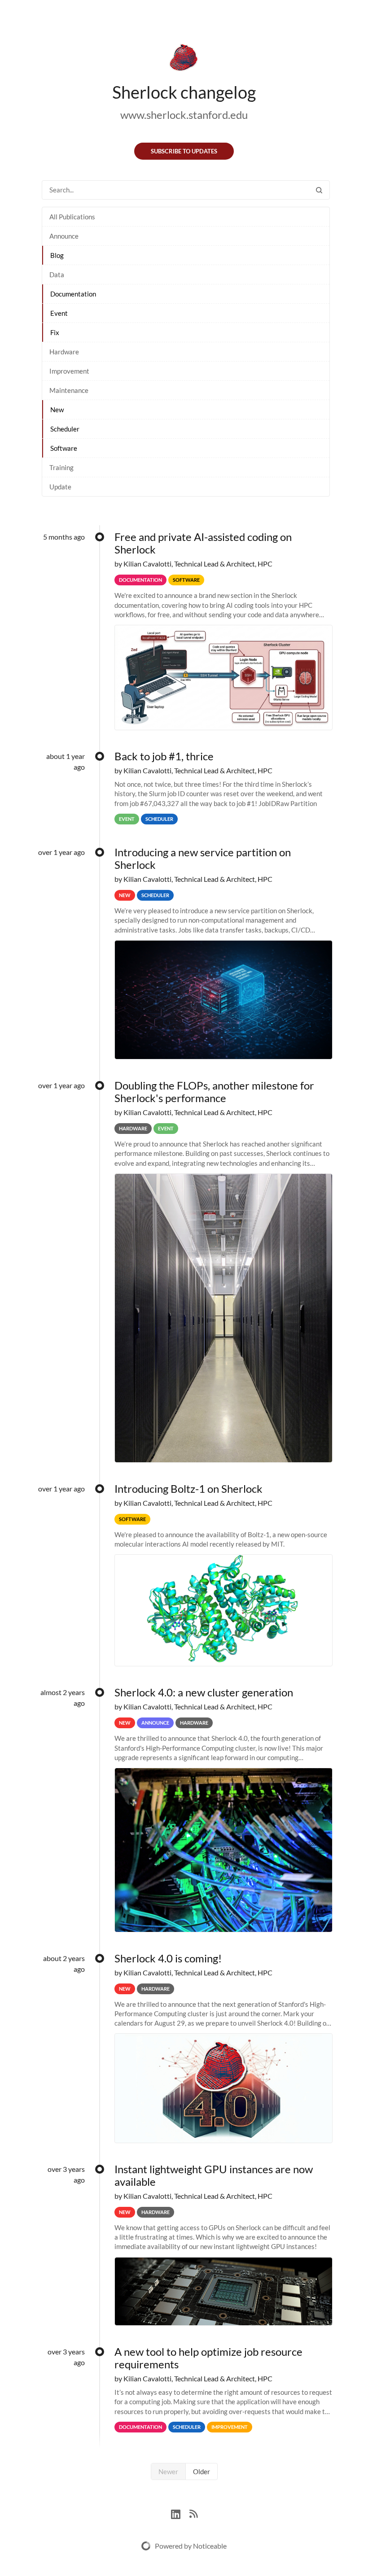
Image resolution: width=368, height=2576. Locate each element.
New (57, 410)
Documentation (73, 294)
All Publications (72, 217)
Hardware (64, 352)
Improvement (69, 371)
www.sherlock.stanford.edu (184, 115)
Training (61, 467)
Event (59, 313)
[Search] (319, 190)
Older (202, 2471)
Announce (64, 236)
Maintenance (69, 390)
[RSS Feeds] (193, 2513)
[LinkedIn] (180, 2513)
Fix (55, 332)
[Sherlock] (184, 59)
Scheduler (65, 429)
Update (60, 487)
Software (64, 448)
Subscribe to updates (184, 151)
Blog (57, 255)
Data (57, 275)
